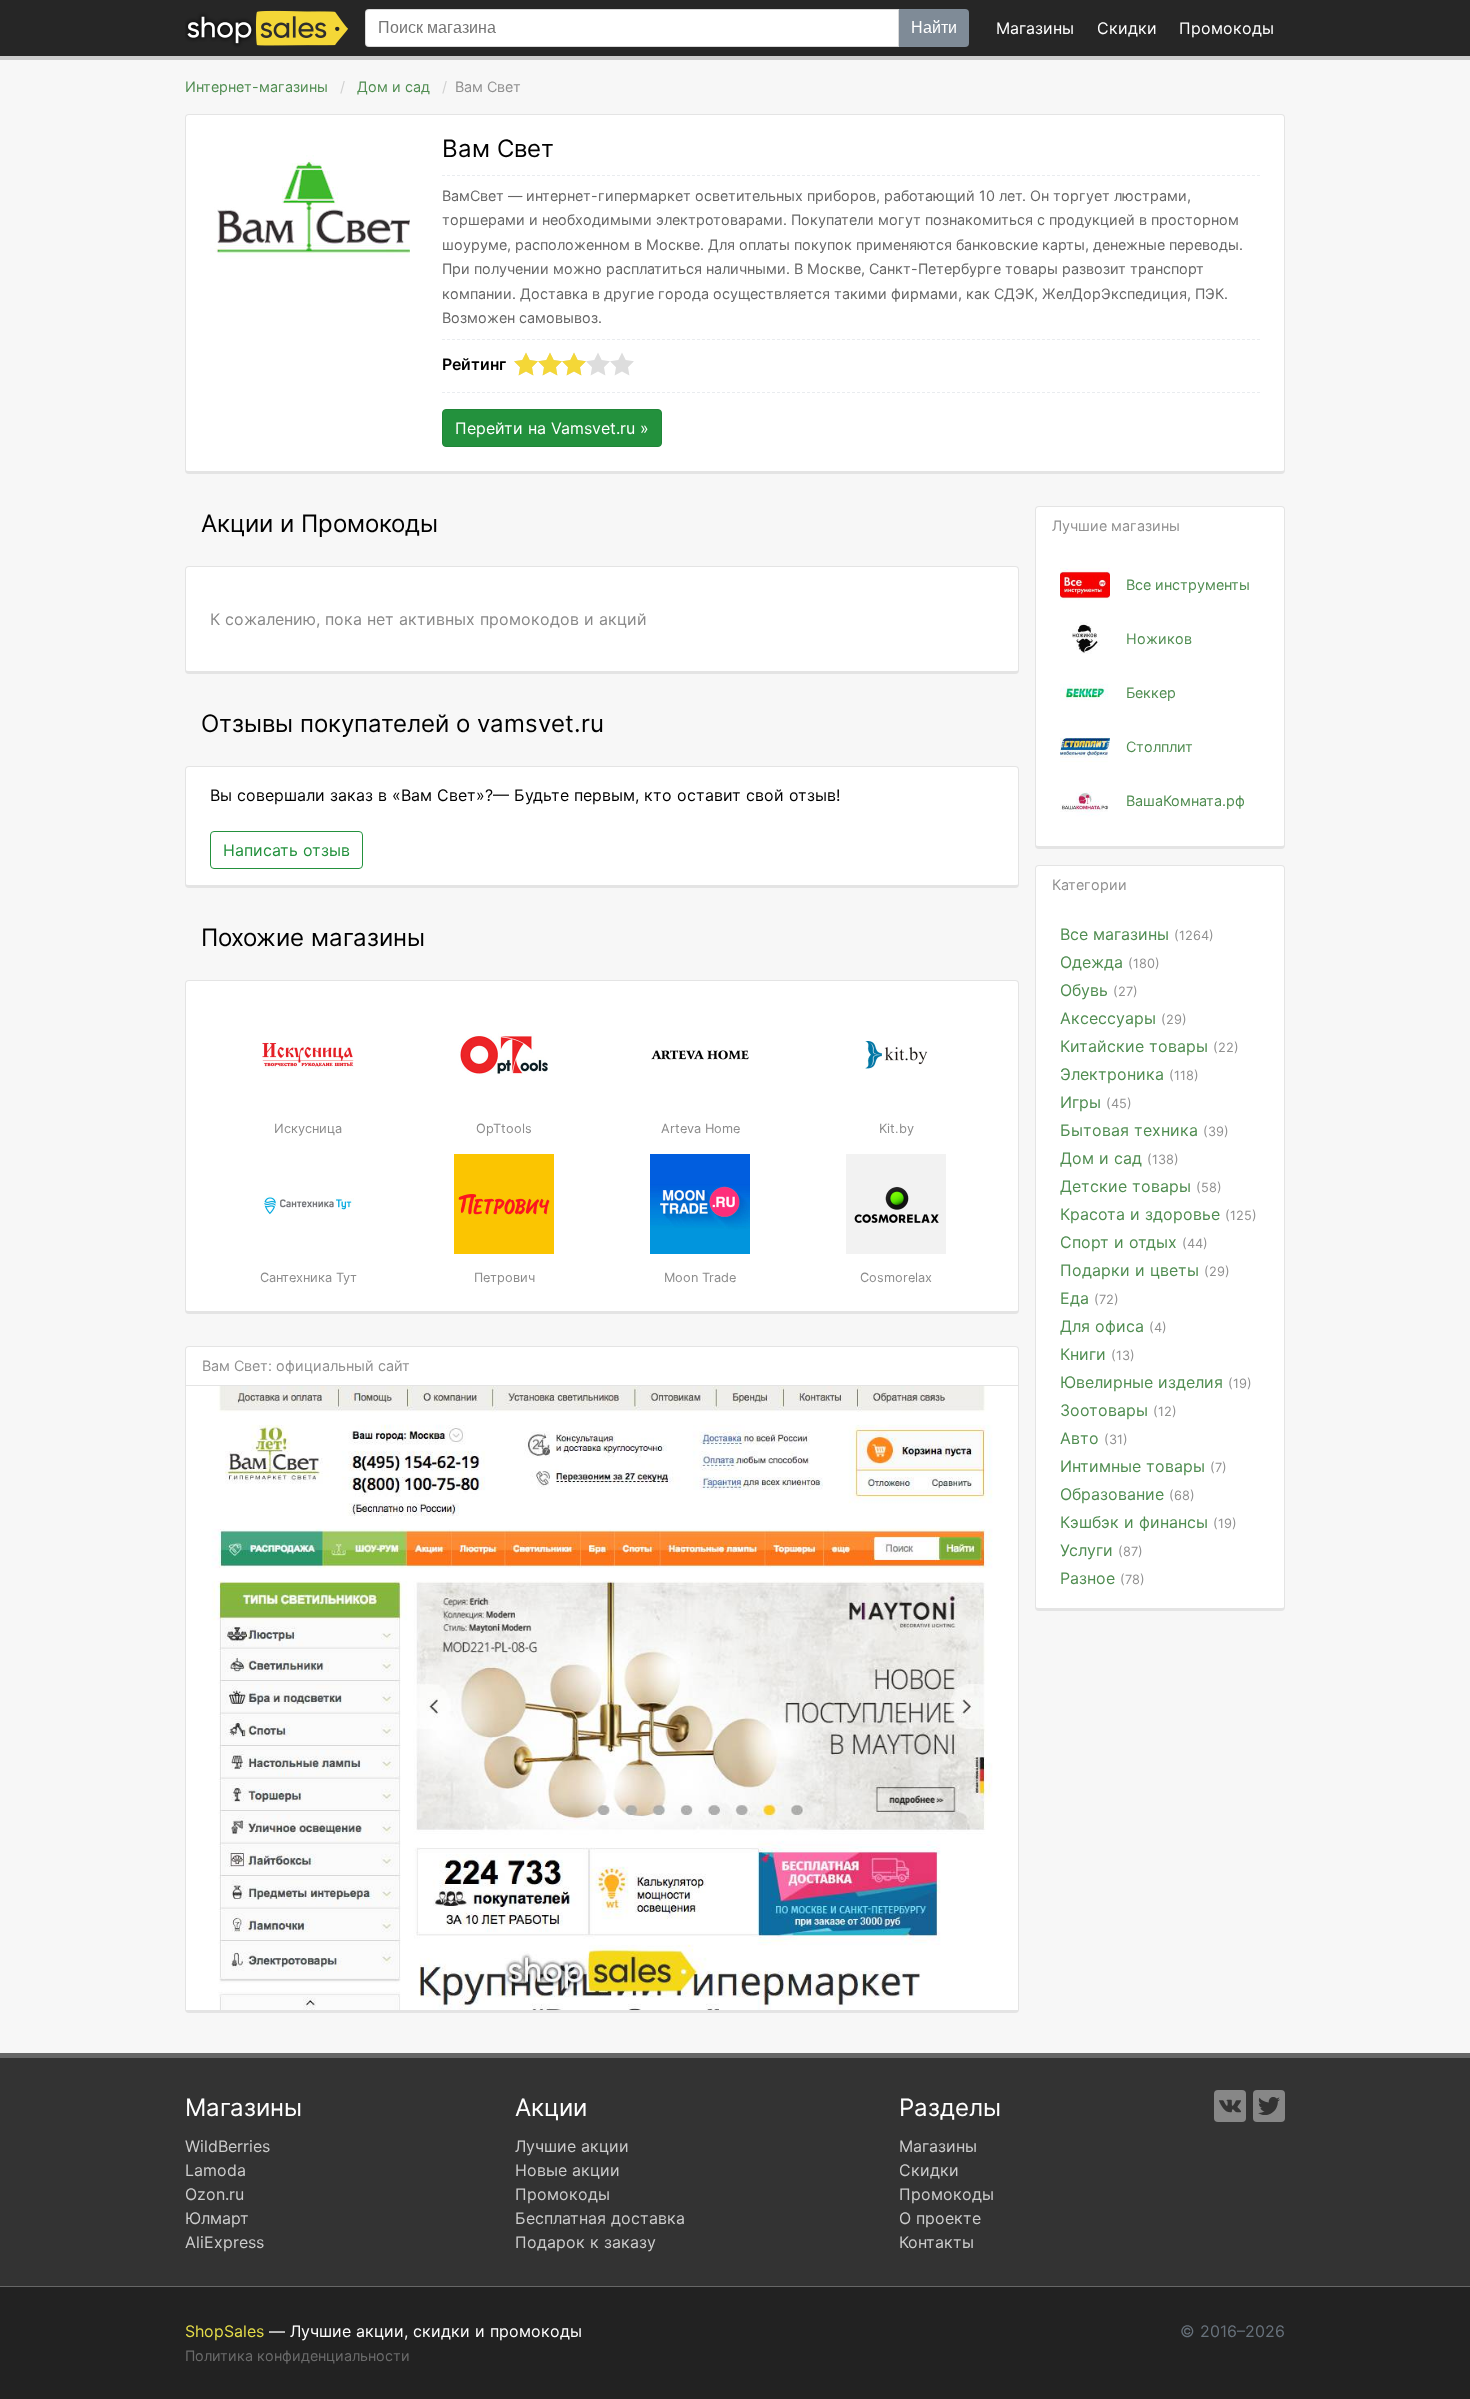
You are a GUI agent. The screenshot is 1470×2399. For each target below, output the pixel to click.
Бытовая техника (1144, 1130)
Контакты (936, 2242)
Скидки (1127, 28)
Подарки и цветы (1145, 1270)
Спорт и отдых (1134, 1242)
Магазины (1035, 28)
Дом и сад (393, 86)
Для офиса (1113, 1326)
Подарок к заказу (585, 2242)
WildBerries (227, 2146)
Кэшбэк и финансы (1148, 1522)
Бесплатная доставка (600, 2218)
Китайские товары (1149, 1046)
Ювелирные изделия (1156, 1382)
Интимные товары (1143, 1466)
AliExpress (224, 2242)
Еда (1089, 1298)
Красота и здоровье (1158, 1214)
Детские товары (1141, 1186)
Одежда (1110, 962)
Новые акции (567, 2170)
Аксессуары (1123, 1018)
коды (1226, 28)
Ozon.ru (214, 2194)
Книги (1097, 1354)
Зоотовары (1118, 1410)
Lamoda (215, 2170)
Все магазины (1137, 934)
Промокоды (562, 2194)
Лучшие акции (572, 2146)
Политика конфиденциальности (297, 2355)
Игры (1096, 1102)
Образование (1127, 1494)
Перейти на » (552, 428)
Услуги (1101, 1550)
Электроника (1129, 1074)
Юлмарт (217, 2218)
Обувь (1099, 990)
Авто (1094, 1438)
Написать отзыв (286, 850)
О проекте (940, 2218)
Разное (1102, 1578)
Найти (934, 27)
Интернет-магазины (256, 86)
